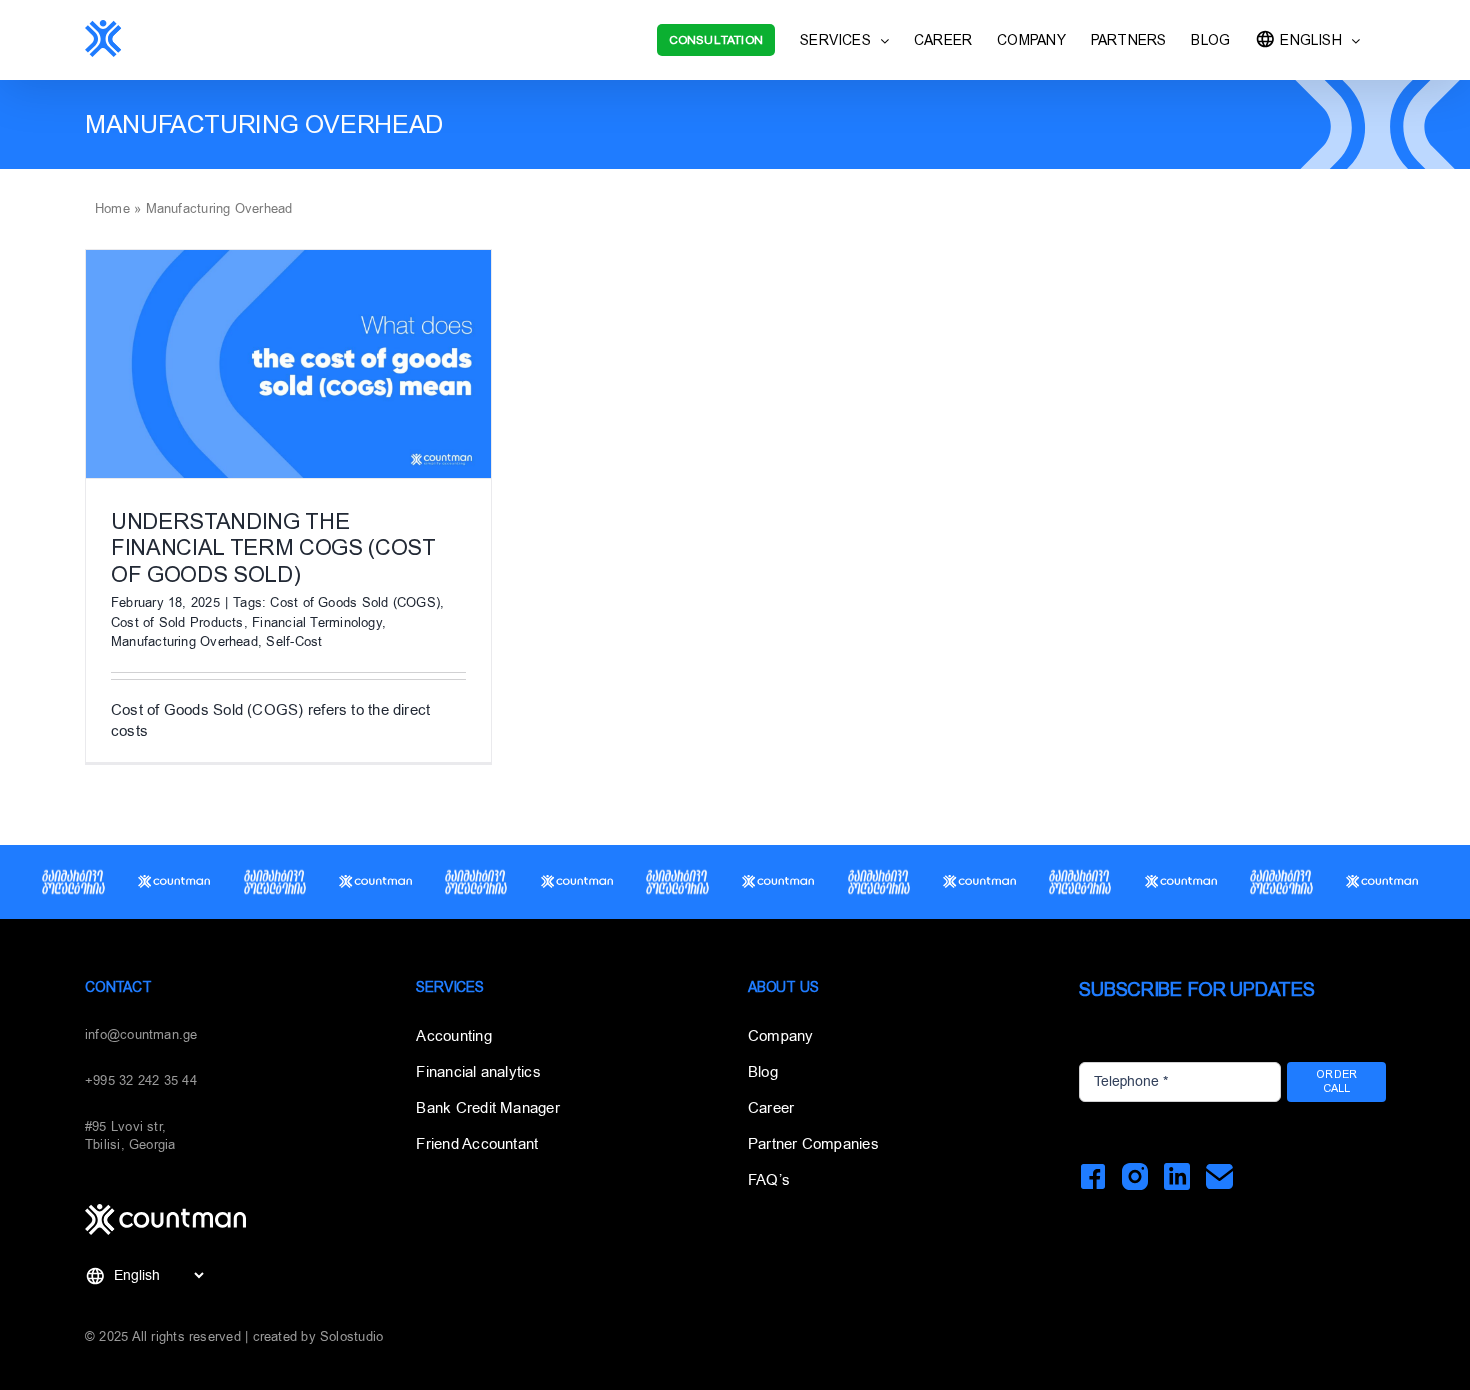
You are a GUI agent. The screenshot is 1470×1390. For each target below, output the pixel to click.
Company (781, 1036)
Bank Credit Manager (487, 1108)
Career (771, 1108)
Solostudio (351, 1336)
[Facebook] (1092, 1176)
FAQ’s (769, 1180)
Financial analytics (478, 1072)
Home (112, 208)
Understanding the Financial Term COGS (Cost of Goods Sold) (273, 548)
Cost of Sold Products (177, 622)
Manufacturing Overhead (184, 641)
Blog (763, 1072)
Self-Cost (294, 641)
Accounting (453, 1036)
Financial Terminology (317, 622)
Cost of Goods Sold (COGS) (355, 602)
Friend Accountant (477, 1144)
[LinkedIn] (1177, 1176)
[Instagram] (1135, 1176)
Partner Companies (813, 1144)
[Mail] (1219, 1176)
